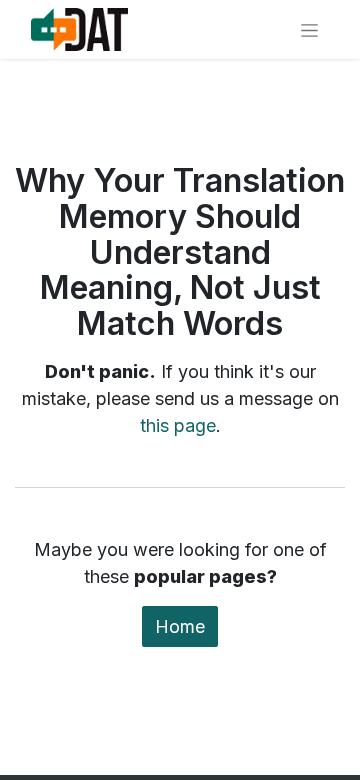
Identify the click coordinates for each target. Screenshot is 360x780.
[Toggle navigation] (309, 29)
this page (178, 425)
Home (180, 626)
